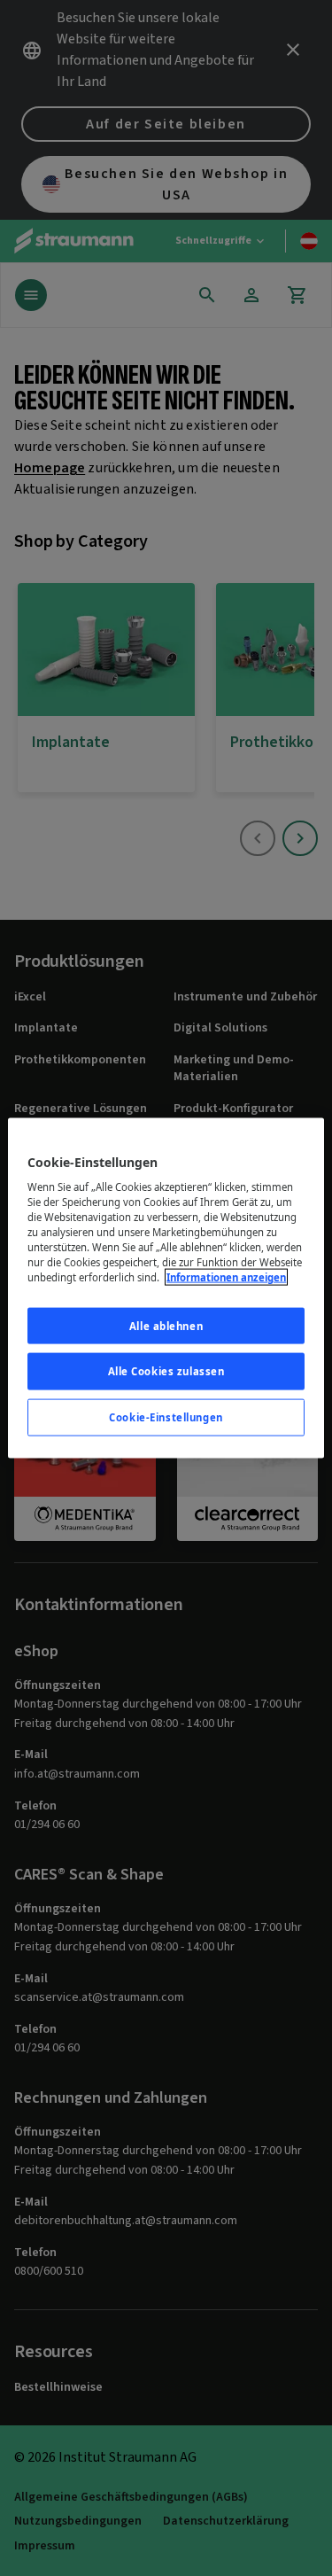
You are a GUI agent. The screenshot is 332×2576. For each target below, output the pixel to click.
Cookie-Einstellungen (166, 1417)
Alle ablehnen (166, 1325)
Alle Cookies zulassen (166, 1371)
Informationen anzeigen (226, 1277)
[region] (166, 1288)
